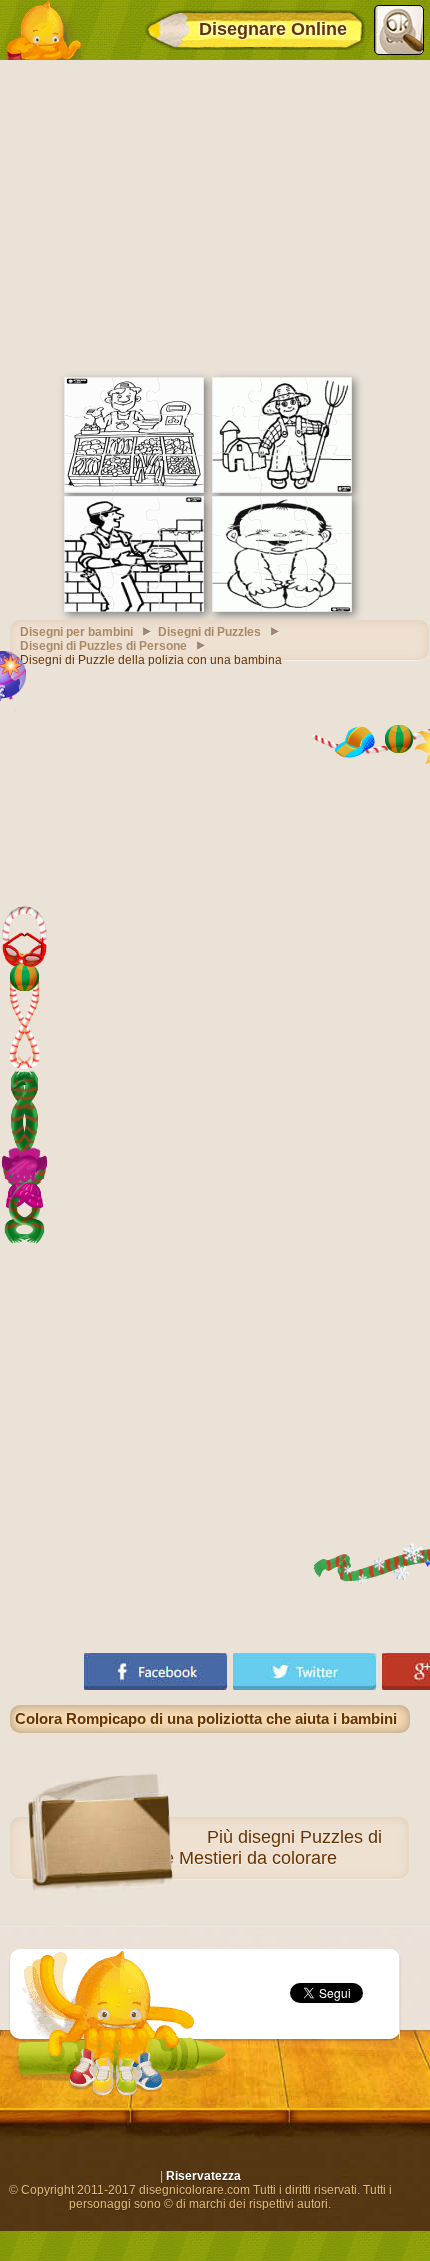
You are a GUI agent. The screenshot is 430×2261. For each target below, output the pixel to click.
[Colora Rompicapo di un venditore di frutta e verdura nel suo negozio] (134, 489)
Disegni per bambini (76, 632)
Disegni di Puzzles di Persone (103, 646)
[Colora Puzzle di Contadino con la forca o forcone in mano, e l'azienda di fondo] (282, 489)
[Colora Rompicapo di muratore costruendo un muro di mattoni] (134, 608)
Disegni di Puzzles (209, 632)
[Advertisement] (215, 216)
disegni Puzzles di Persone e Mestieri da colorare (237, 1847)
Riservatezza (203, 2176)
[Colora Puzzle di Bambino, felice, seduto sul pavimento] (282, 608)
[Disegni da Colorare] (43, 30)
